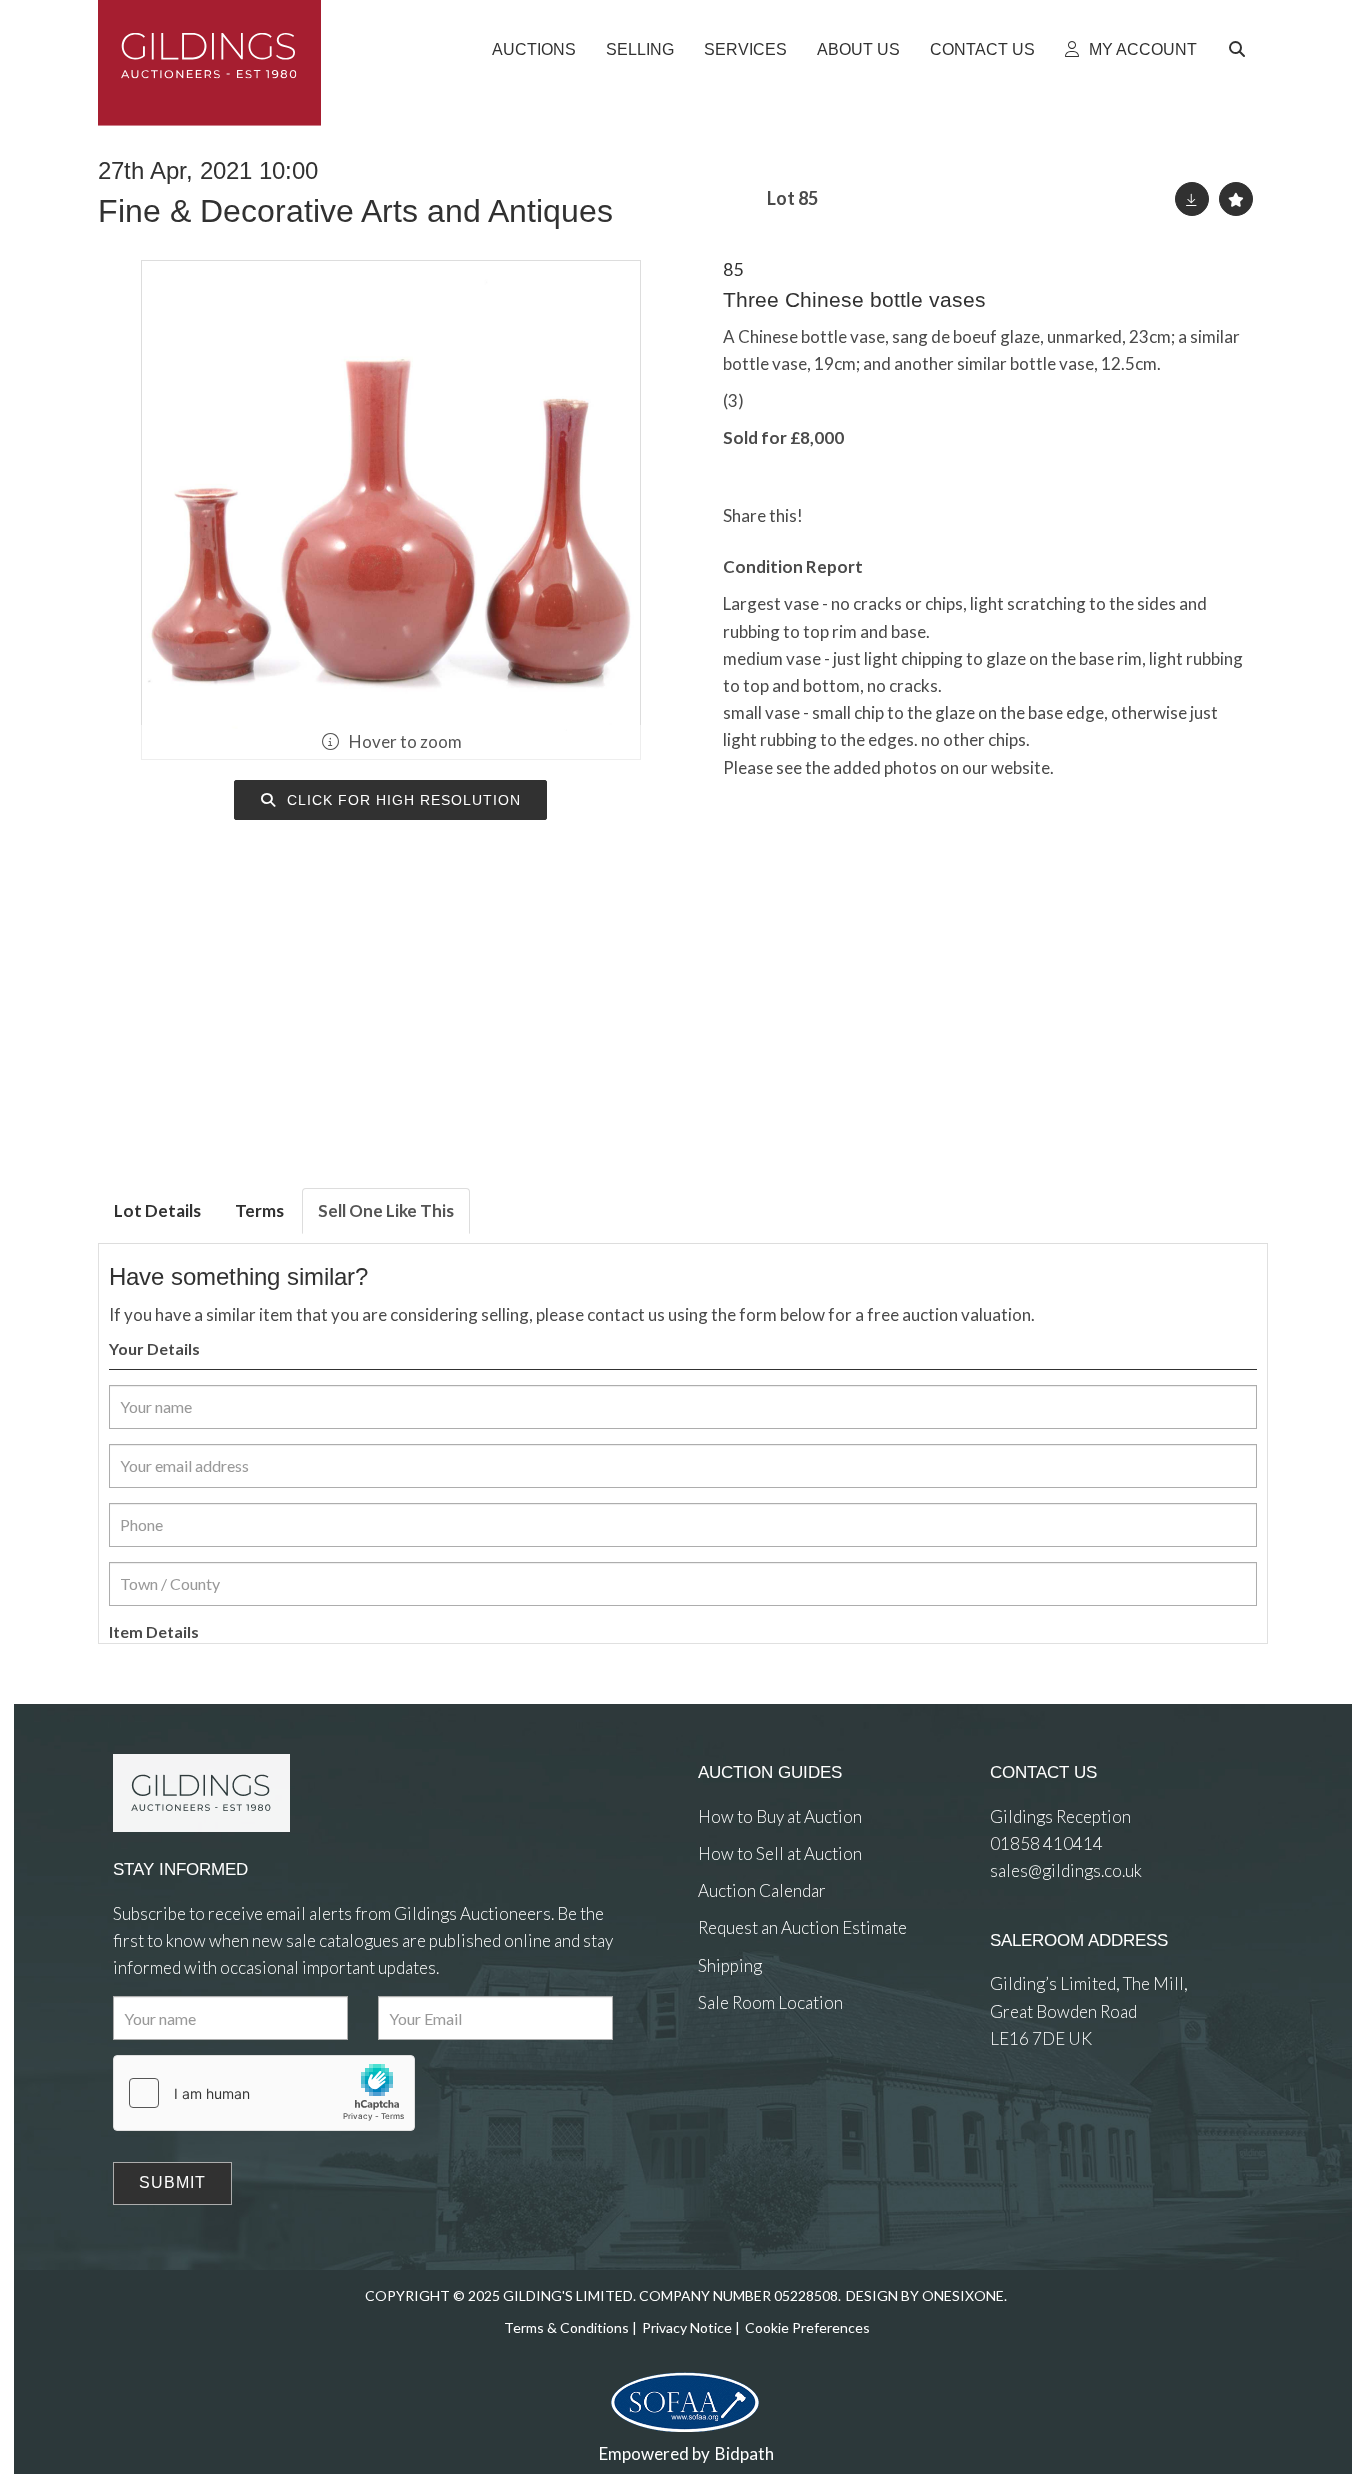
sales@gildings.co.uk (1066, 1870)
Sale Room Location (770, 2002)
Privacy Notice (687, 2327)
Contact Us (982, 49)
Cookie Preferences (807, 2327)
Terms (259, 1210)
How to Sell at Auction (780, 1853)
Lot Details (157, 1210)
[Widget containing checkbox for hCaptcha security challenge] (264, 2093)
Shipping (730, 1965)
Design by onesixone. (926, 2295)
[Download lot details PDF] (1192, 199)
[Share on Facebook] (835, 515)
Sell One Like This (386, 1210)
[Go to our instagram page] (916, 515)
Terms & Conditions (566, 2327)
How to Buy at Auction (780, 1816)
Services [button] (745, 49)
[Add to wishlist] (1236, 199)
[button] (1240, 50)
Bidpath (744, 2453)
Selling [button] (640, 49)
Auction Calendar (762, 1890)
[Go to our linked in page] (757, 2075)
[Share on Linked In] (876, 515)
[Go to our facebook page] (717, 2075)
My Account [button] (1141, 49)
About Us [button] (858, 49)
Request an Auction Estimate (802, 1927)
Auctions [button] (534, 49)
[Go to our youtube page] (798, 2075)
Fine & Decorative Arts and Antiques (355, 211)
